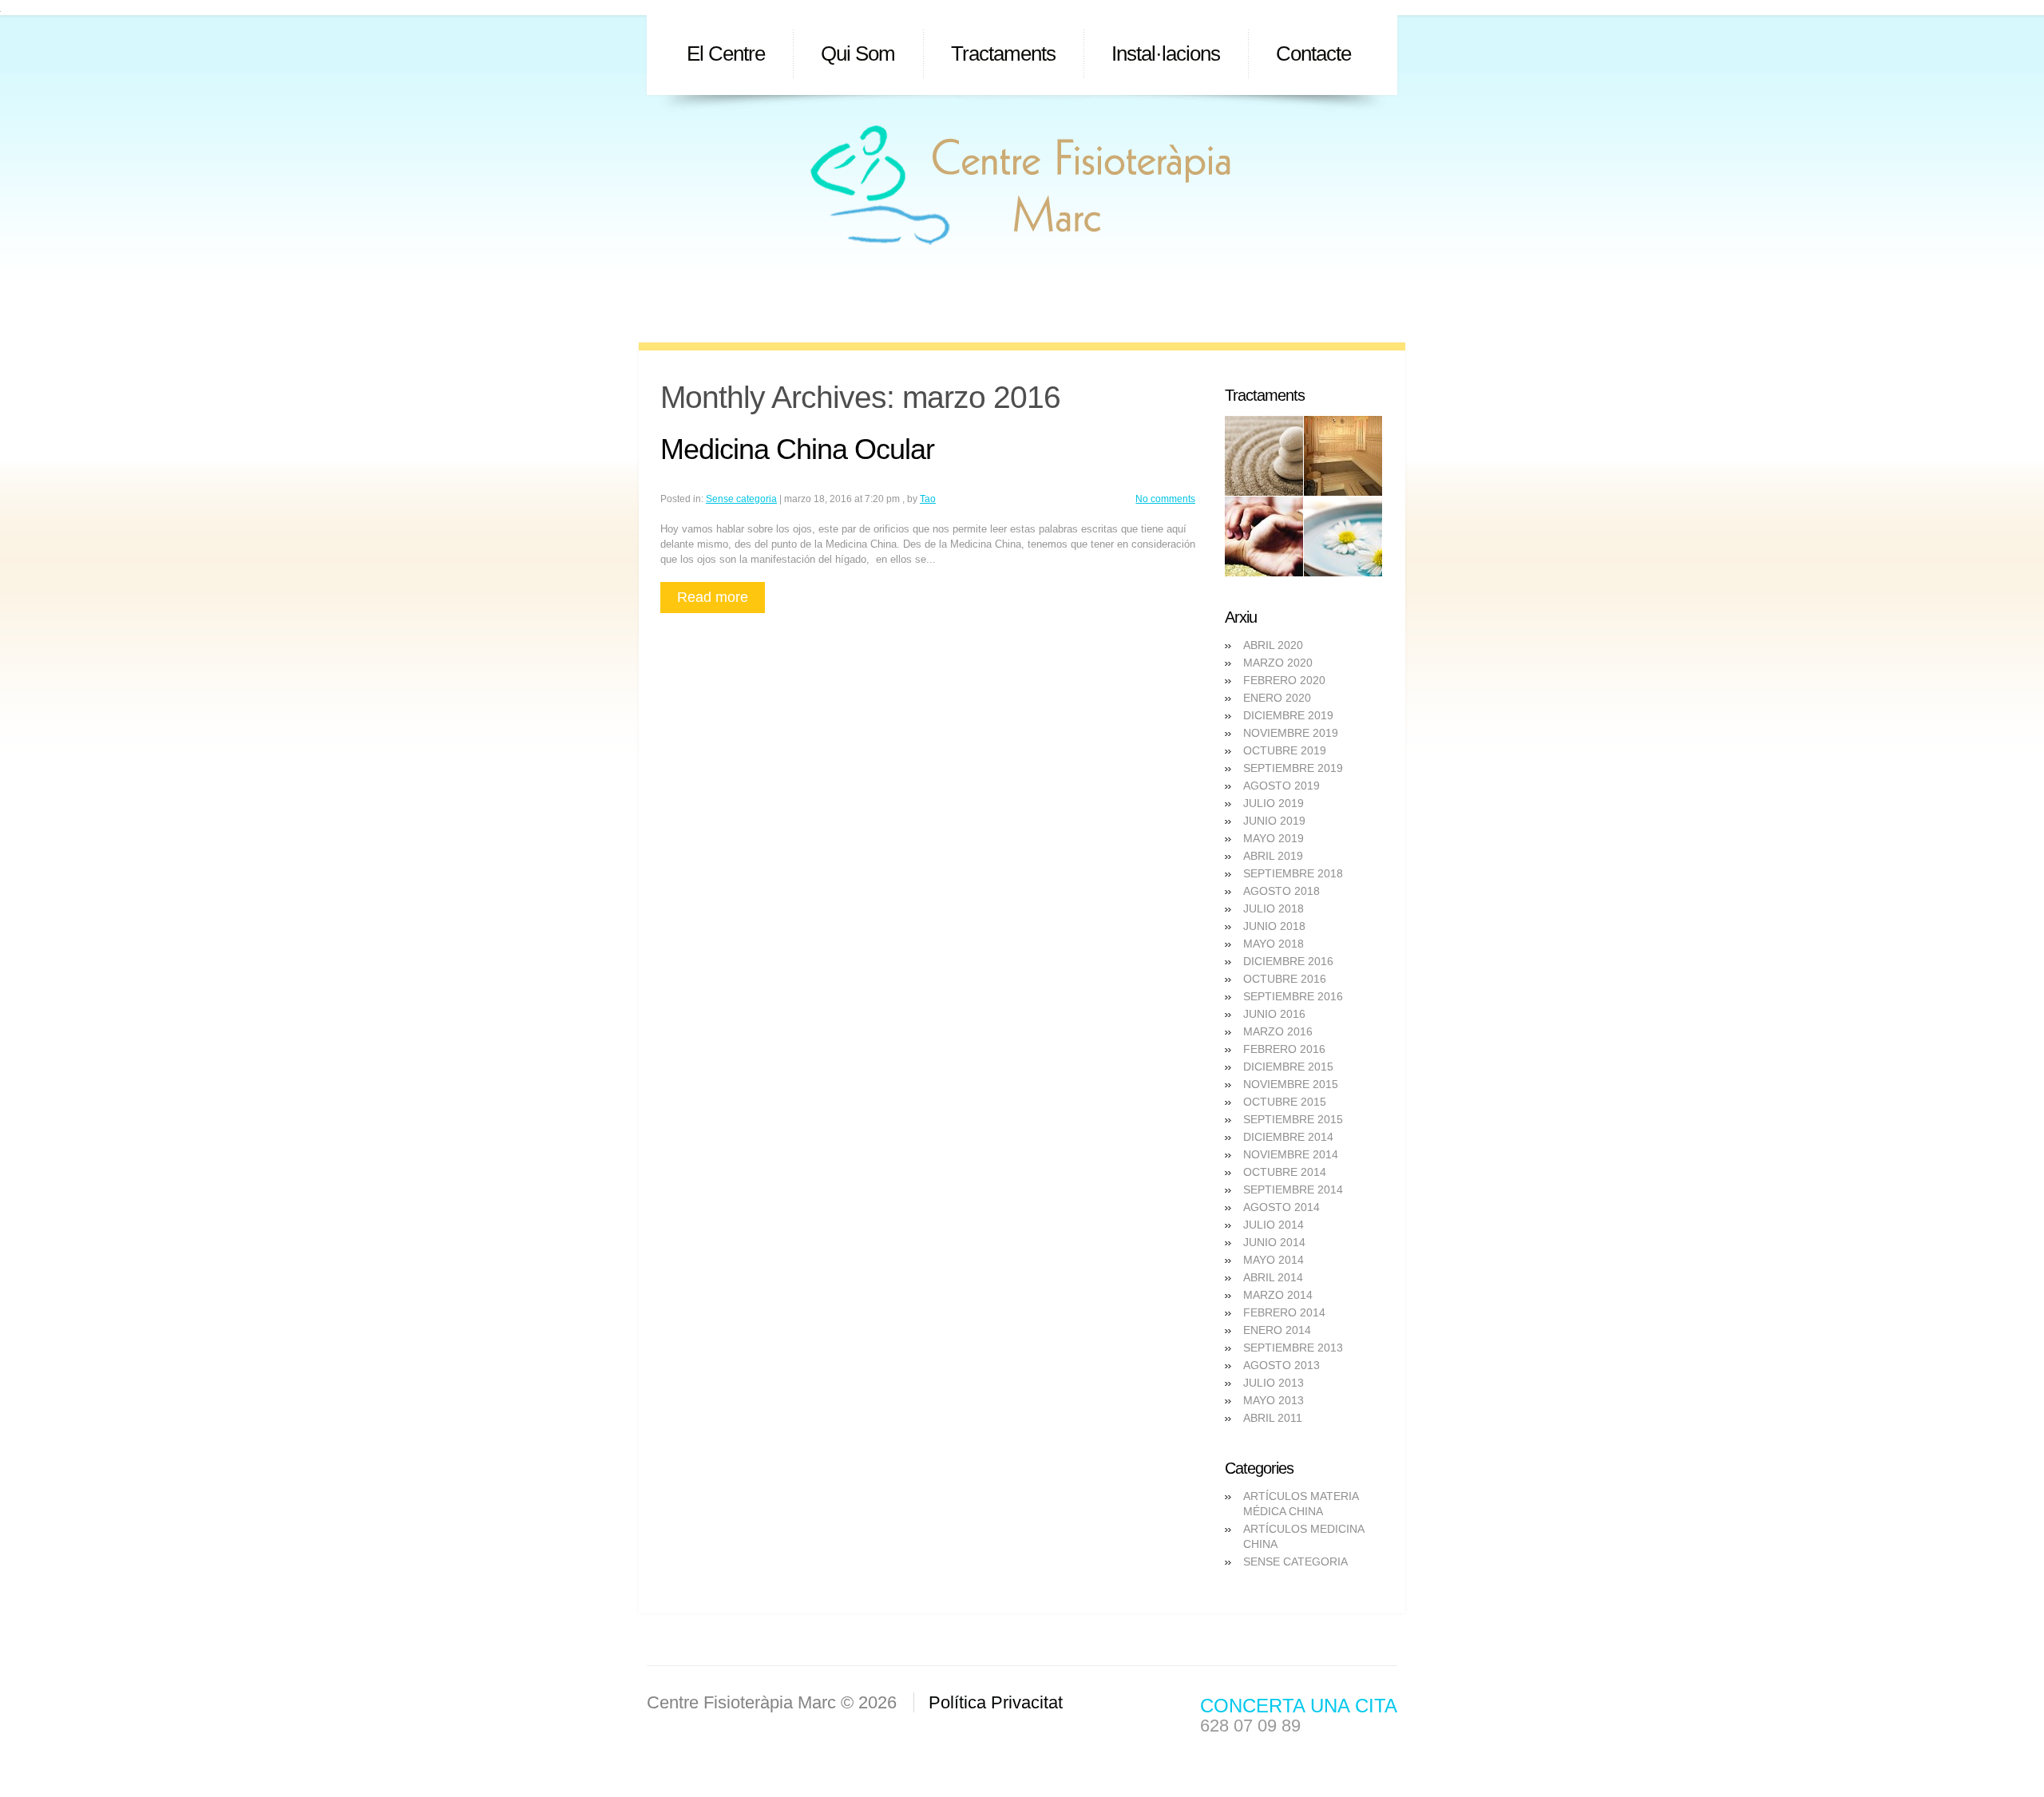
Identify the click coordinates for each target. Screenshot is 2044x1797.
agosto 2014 (1281, 1207)
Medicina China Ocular (797, 449)
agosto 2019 (1281, 786)
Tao (928, 499)
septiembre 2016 (1293, 996)
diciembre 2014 (1288, 1137)
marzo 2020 (1278, 663)
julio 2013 (1274, 1383)
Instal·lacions (1166, 53)
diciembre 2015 (1288, 1067)
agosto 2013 (1281, 1365)
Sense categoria (741, 499)
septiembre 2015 (1293, 1119)
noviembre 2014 (1291, 1154)
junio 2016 (1274, 1014)
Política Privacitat (996, 1702)
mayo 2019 (1274, 838)
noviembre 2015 (1291, 1084)
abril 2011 (1273, 1418)
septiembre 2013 (1293, 1348)
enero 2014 (1277, 1330)
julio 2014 (1274, 1225)
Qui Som (858, 53)
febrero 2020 (1284, 680)
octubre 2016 (1285, 979)
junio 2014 (1274, 1242)
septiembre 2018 (1293, 873)
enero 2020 (1277, 698)
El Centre (726, 53)
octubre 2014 (1285, 1172)
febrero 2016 (1284, 1049)
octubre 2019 (1285, 750)
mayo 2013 (1274, 1400)
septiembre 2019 (1293, 768)
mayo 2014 (1274, 1260)
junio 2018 (1274, 926)
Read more (713, 597)
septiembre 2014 (1293, 1189)
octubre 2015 (1285, 1102)
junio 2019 (1274, 821)
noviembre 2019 (1291, 733)
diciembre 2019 (1288, 715)
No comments (1165, 499)
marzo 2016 (1278, 1031)
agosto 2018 (1281, 891)
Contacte (1313, 53)
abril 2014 (1273, 1277)
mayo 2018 (1274, 944)
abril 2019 (1273, 856)
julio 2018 (1274, 908)
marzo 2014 (1278, 1295)
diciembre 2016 (1288, 961)
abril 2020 (1273, 645)
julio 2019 (1274, 803)
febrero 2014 (1284, 1312)
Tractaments (1003, 53)
